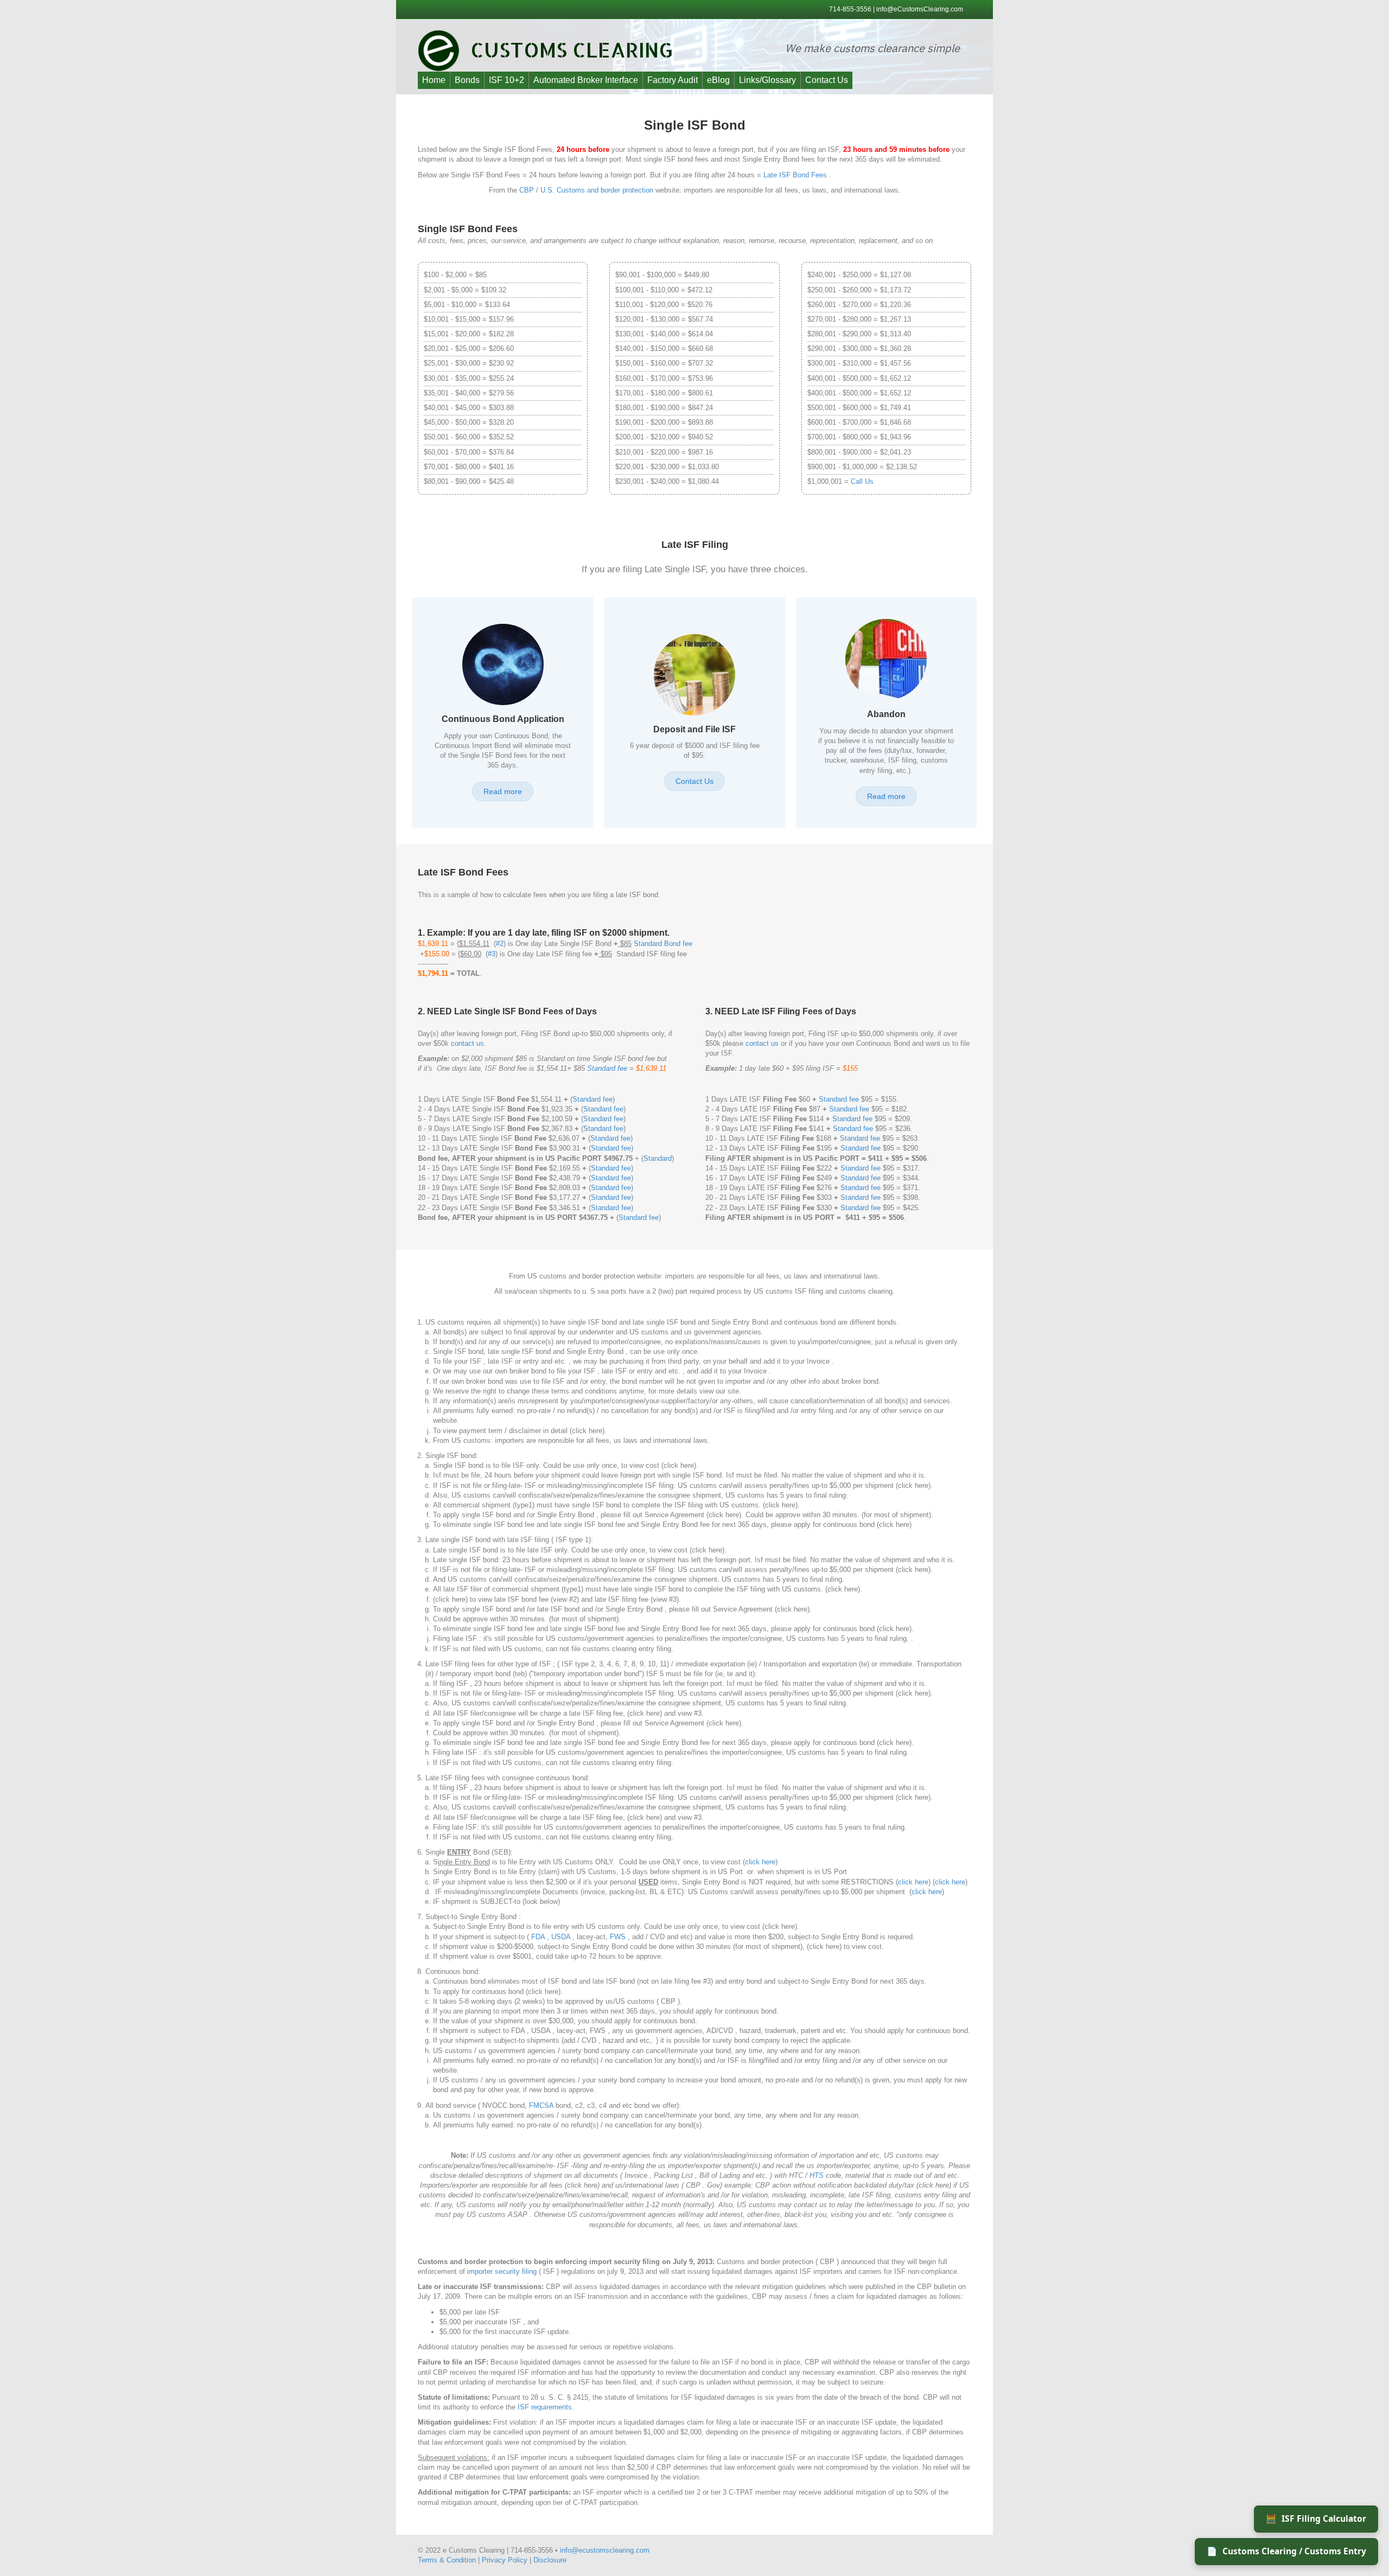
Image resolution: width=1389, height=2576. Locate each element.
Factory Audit (673, 80)
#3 (492, 954)
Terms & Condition (447, 2560)
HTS (817, 2175)
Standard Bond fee (663, 944)
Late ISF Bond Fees (795, 175)
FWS (618, 1937)
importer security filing (502, 2271)
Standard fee (607, 1068)
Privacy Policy (505, 2560)
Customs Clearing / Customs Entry (1286, 2551)
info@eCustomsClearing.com (920, 9)
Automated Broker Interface (586, 80)
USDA (561, 1937)
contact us (467, 1043)
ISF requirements (545, 2407)
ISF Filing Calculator (1316, 2519)
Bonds (467, 80)
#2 (500, 944)
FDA (538, 1937)
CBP (527, 190)
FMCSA (541, 2105)
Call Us (862, 481)
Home (434, 80)
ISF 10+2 (506, 80)
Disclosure (550, 2560)
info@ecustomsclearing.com (605, 2550)
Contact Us (827, 80)
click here (760, 1862)
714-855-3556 (851, 9)
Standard (658, 1158)
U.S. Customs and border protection (597, 190)
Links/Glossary (767, 80)
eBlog (718, 80)
